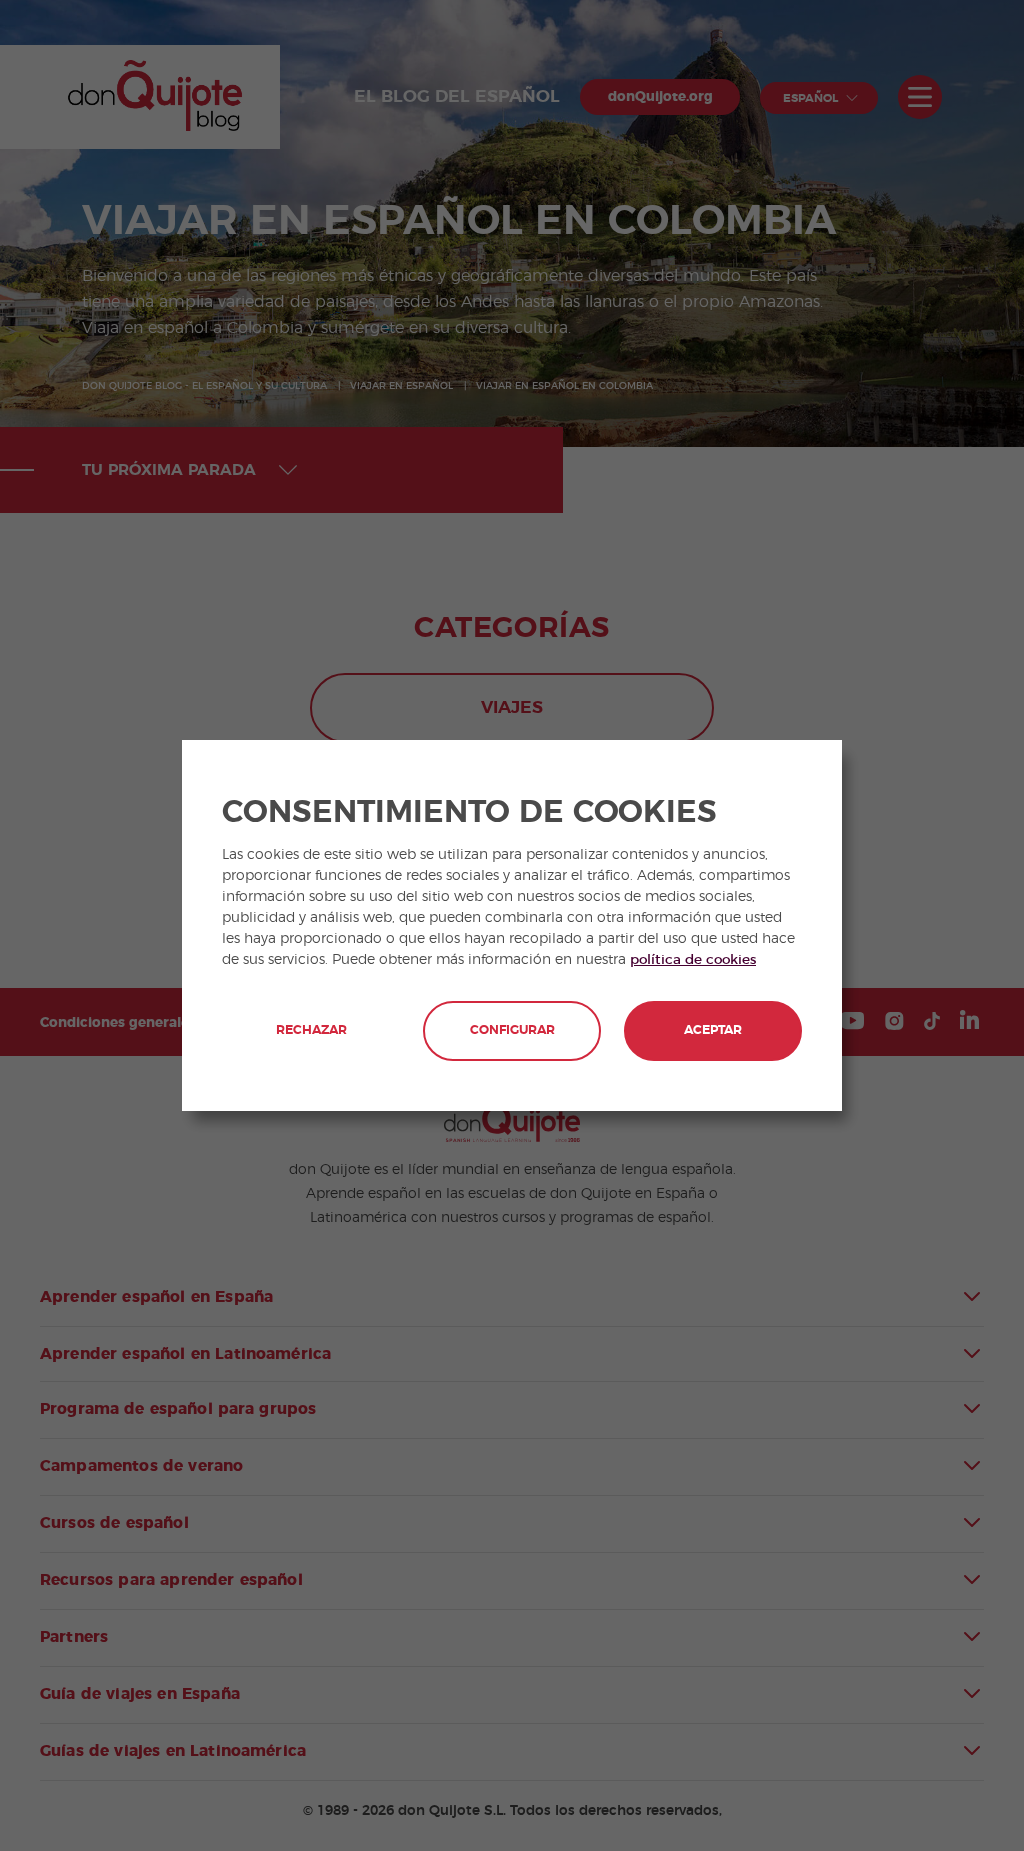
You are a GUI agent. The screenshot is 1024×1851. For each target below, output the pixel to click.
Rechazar (311, 1030)
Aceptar (713, 1030)
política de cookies (693, 960)
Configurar (512, 1030)
